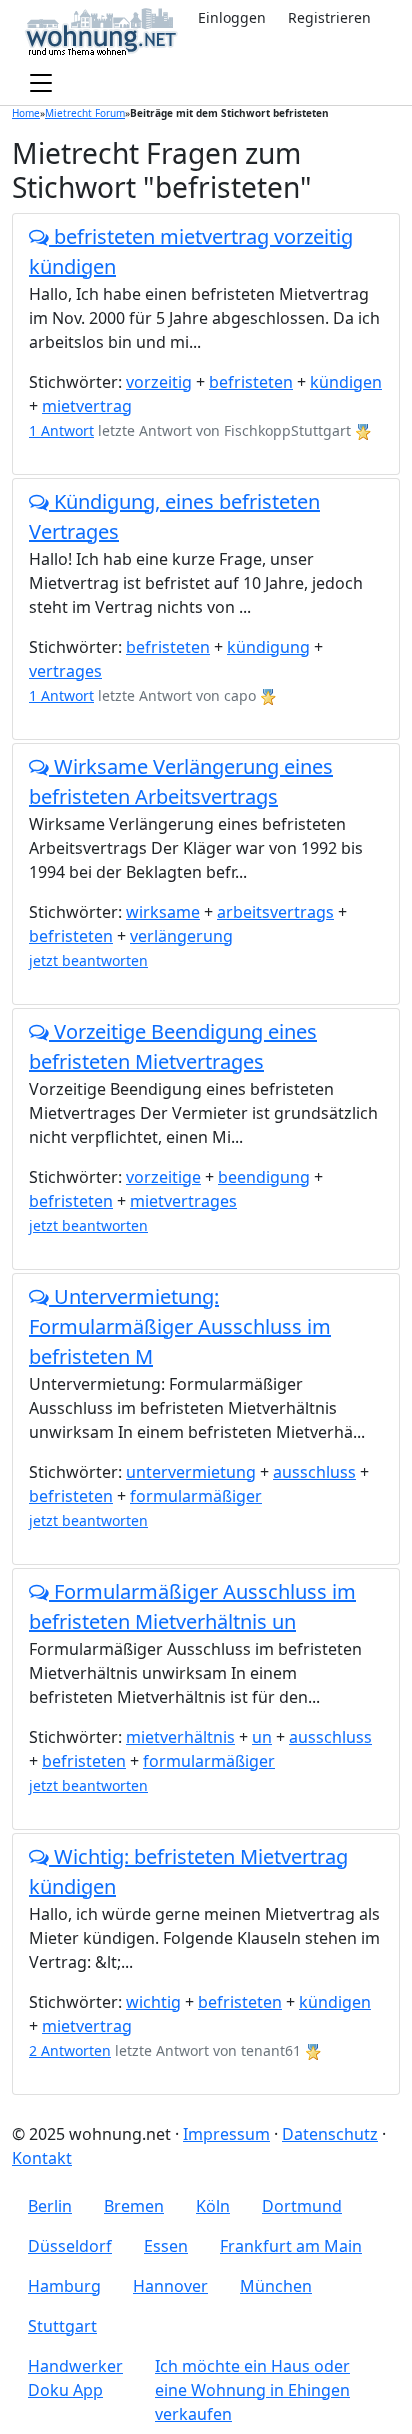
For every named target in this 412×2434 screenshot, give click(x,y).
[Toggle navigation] (41, 84)
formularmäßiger (196, 1496)
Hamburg (64, 2286)
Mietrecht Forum (85, 113)
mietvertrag (87, 406)
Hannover (170, 2286)
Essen (166, 2246)
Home (26, 113)
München (276, 2286)
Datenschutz (330, 2134)
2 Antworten (70, 2050)
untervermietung (191, 1472)
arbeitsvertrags (275, 912)
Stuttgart (62, 2326)
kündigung (268, 647)
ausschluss (314, 1472)
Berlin (50, 2206)
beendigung (264, 1177)
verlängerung (181, 936)
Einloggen (232, 17)
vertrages (65, 671)
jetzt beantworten (88, 960)
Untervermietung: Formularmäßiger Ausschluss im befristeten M (180, 1326)
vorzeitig (159, 382)
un (262, 1737)
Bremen (134, 2206)
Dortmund (302, 2206)
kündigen (346, 382)
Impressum (226, 2134)
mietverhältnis (180, 1737)
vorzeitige (163, 1177)
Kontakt (42, 2158)
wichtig (153, 2002)
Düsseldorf (70, 2246)
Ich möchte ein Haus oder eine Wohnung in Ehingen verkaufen (252, 2390)
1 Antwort (61, 430)
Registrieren (329, 17)
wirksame (163, 912)
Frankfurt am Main (291, 2246)
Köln (213, 2206)
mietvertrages (183, 1201)
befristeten (251, 382)
